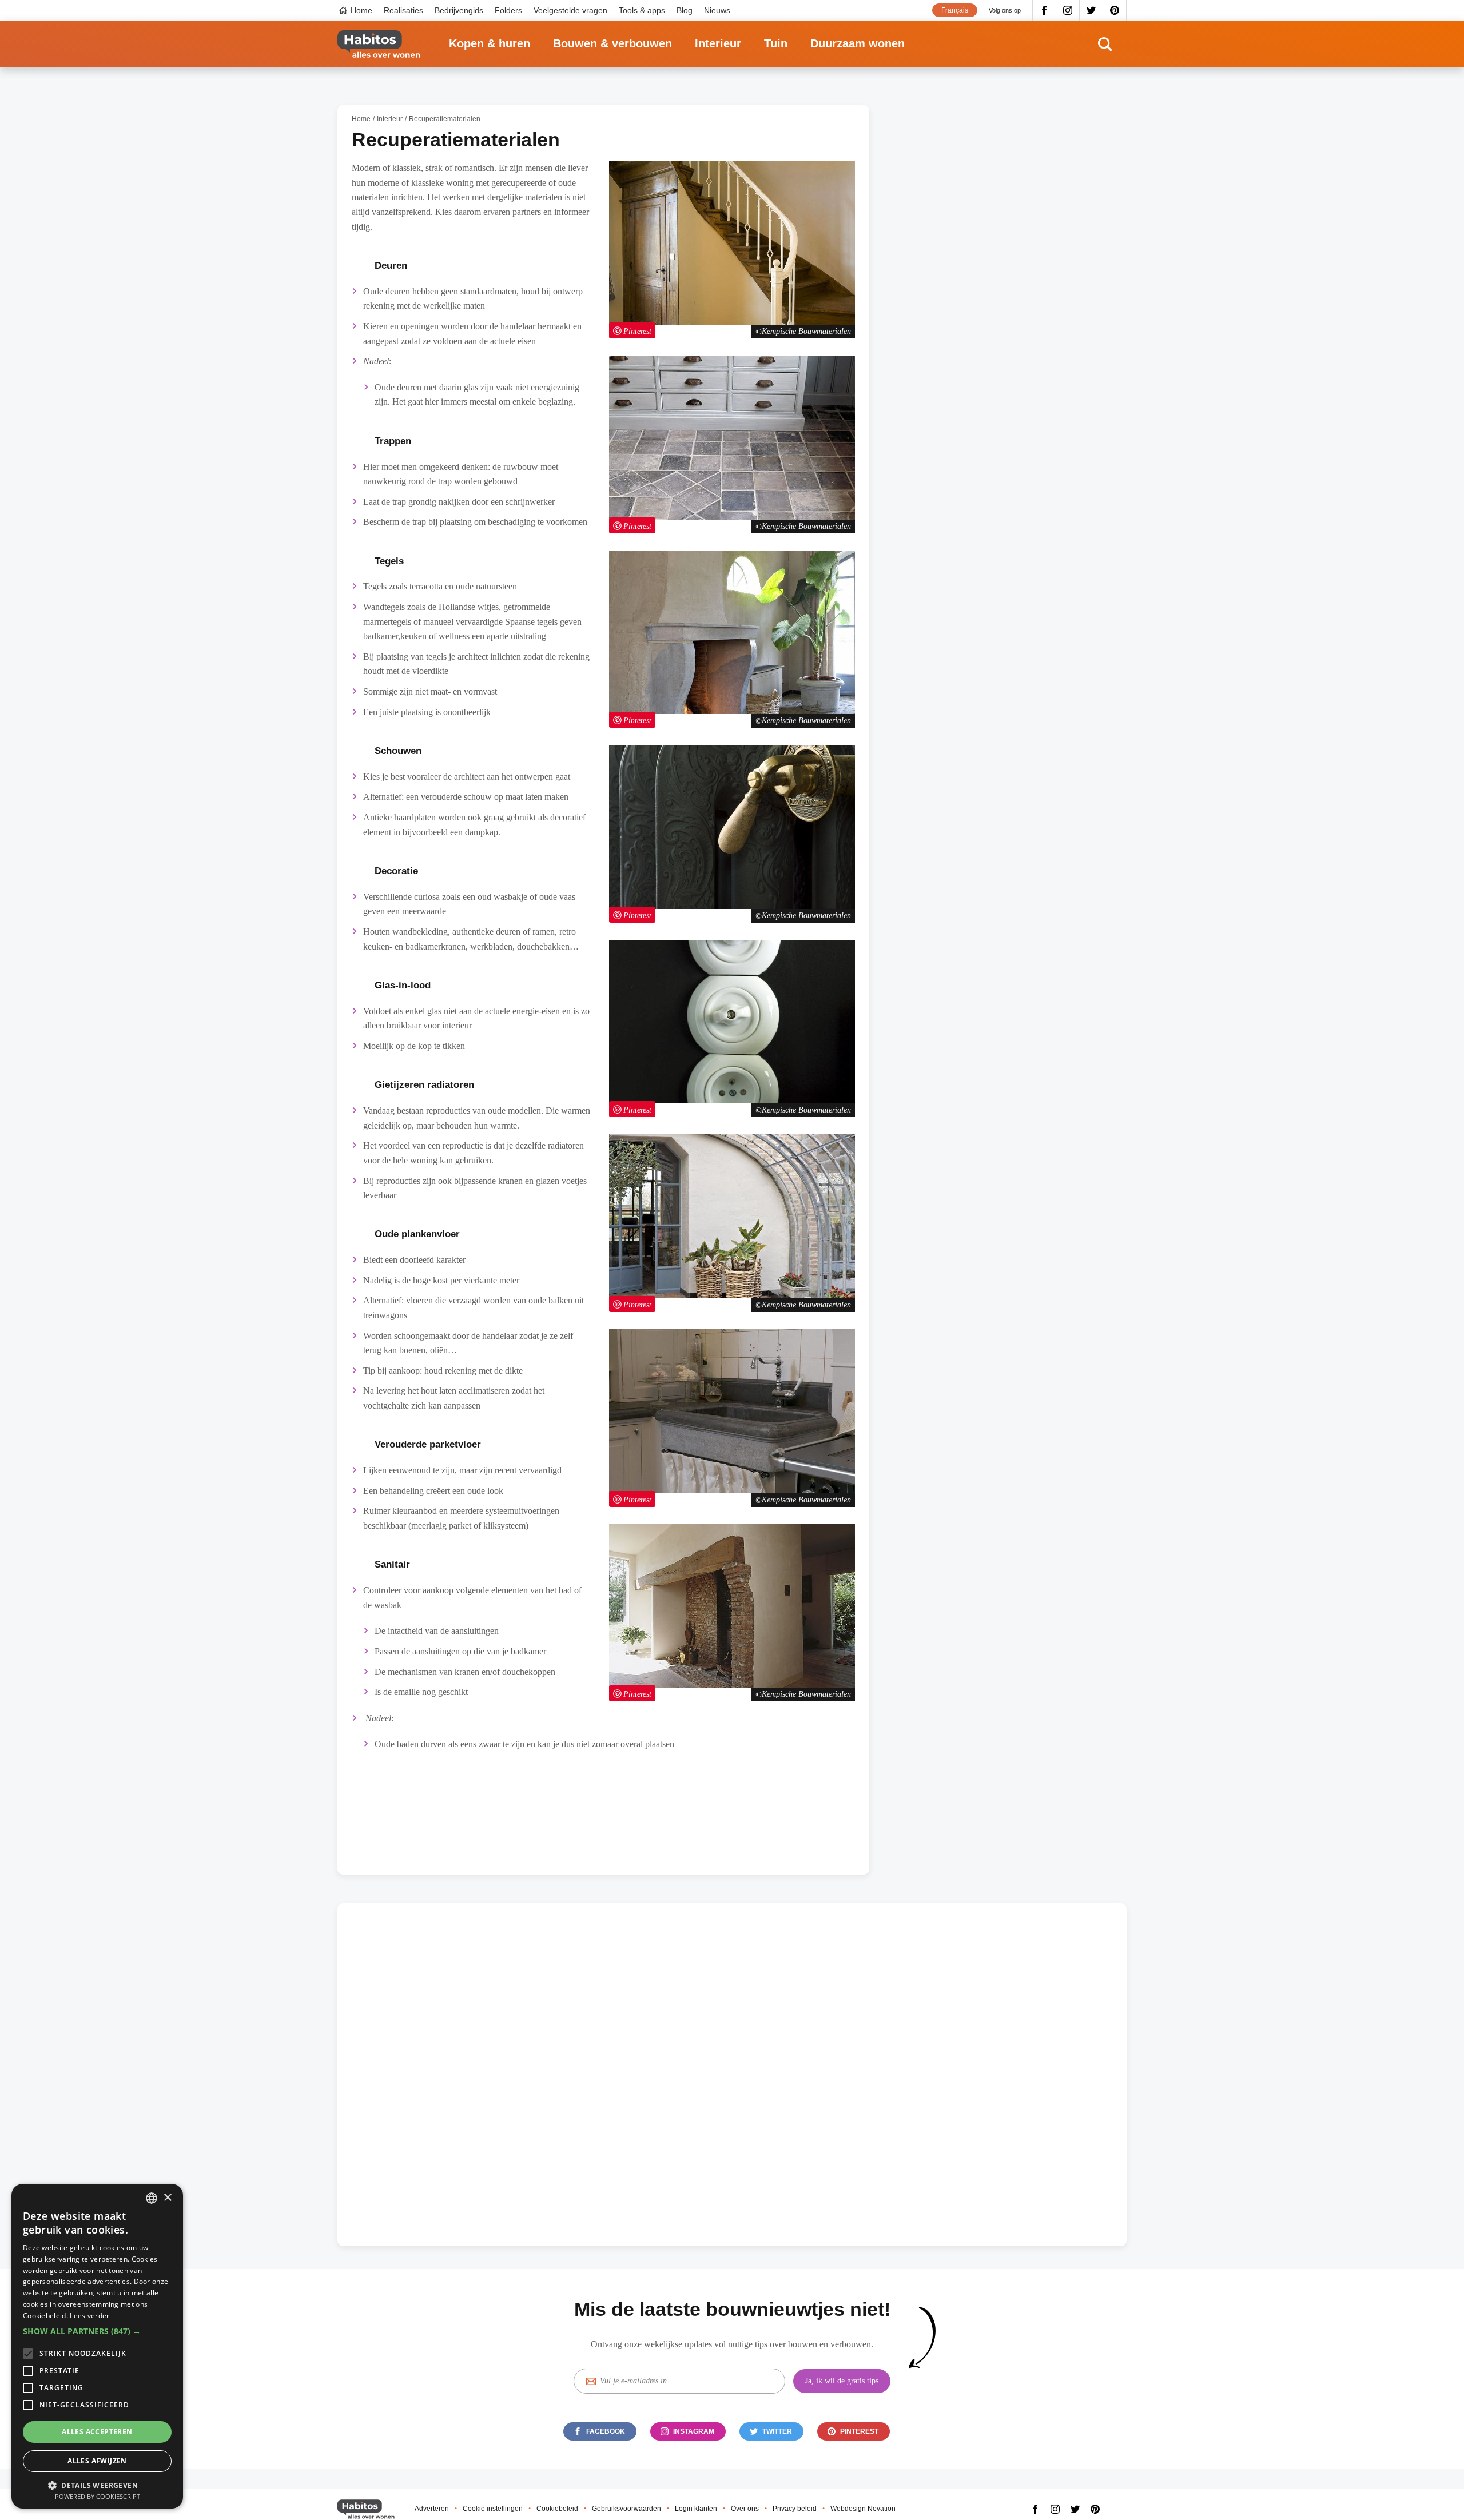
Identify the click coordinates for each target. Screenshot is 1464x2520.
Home (361, 10)
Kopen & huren (490, 43)
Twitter (1091, 10)
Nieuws (717, 10)
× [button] (167, 2198)
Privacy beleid (795, 2509)
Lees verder (89, 2316)
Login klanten (696, 2509)
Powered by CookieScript (98, 2496)
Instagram (1068, 10)
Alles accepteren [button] (97, 2432)
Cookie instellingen (493, 2509)
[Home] (379, 44)
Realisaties (403, 10)
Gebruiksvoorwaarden (626, 2509)
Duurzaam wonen (858, 43)
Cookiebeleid (557, 2509)
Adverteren (432, 2509)
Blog (685, 10)
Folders (508, 10)
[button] (97, 2331)
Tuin (776, 43)
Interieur (718, 43)
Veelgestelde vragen (570, 10)
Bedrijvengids (459, 10)
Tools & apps (642, 10)
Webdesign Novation (863, 2509)
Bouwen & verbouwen (612, 43)
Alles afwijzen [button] (97, 2461)
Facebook (1044, 10)
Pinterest (1115, 10)
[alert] (97, 2346)
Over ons (745, 2509)
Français (955, 10)
